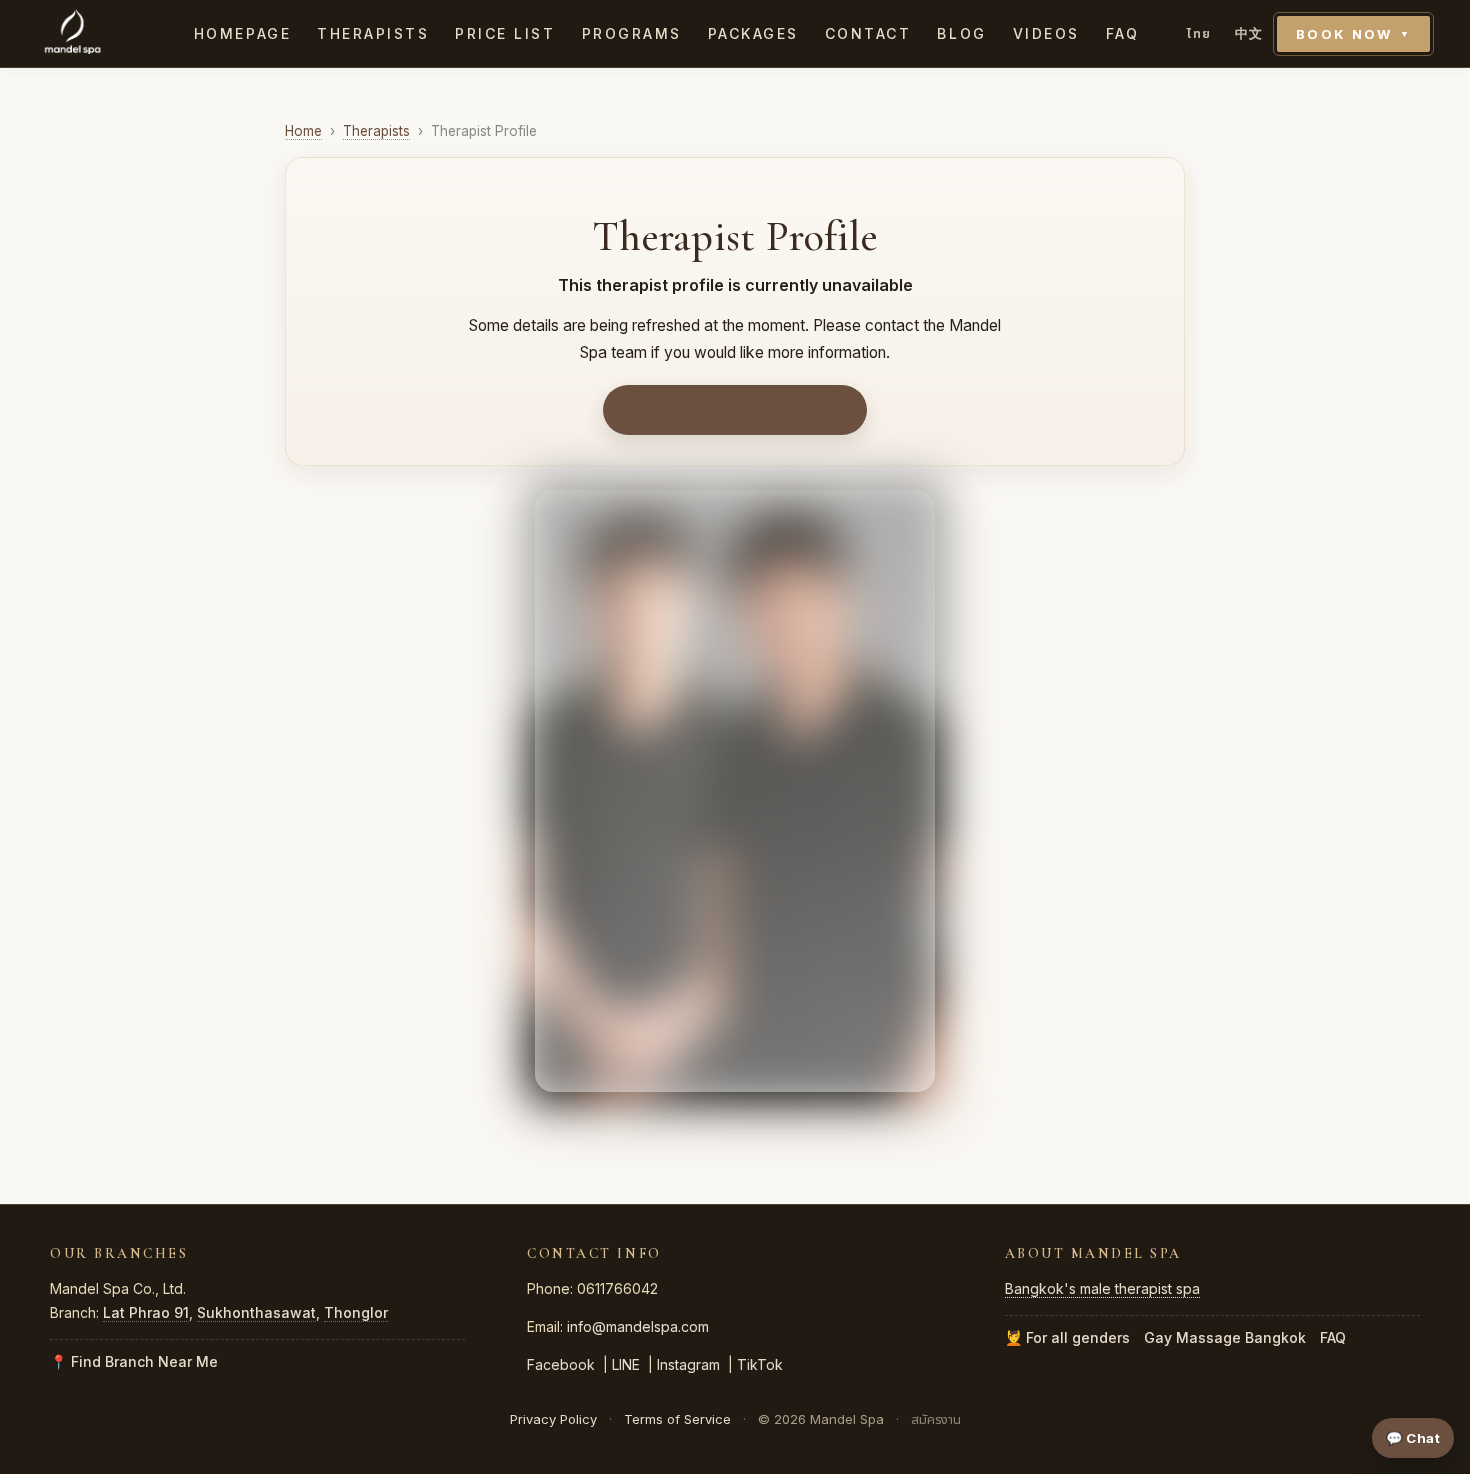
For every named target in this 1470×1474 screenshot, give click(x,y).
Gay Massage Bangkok (1225, 1337)
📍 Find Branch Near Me (134, 1361)
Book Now (1353, 34)
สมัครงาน (936, 1419)
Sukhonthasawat (256, 1312)
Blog (961, 33)
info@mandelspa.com (638, 1326)
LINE (626, 1364)
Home (303, 131)
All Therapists (735, 410)
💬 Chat (1413, 1438)
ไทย (1199, 33)
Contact (868, 33)
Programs (632, 33)
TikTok (760, 1364)
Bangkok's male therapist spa (1102, 1288)
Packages (753, 33)
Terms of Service (677, 1419)
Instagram (688, 1364)
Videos (1046, 33)
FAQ (1123, 33)
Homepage (242, 33)
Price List (505, 33)
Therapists (373, 33)
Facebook (561, 1364)
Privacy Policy (553, 1419)
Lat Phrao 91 (146, 1312)
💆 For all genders (1067, 1337)
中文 (1249, 33)
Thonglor (356, 1312)
